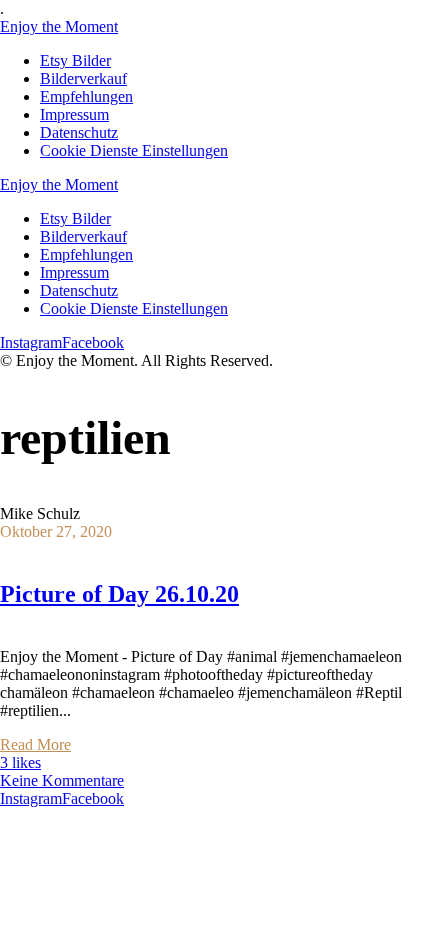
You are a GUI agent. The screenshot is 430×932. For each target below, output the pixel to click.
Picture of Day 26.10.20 (119, 594)
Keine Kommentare (62, 780)
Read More (35, 744)
